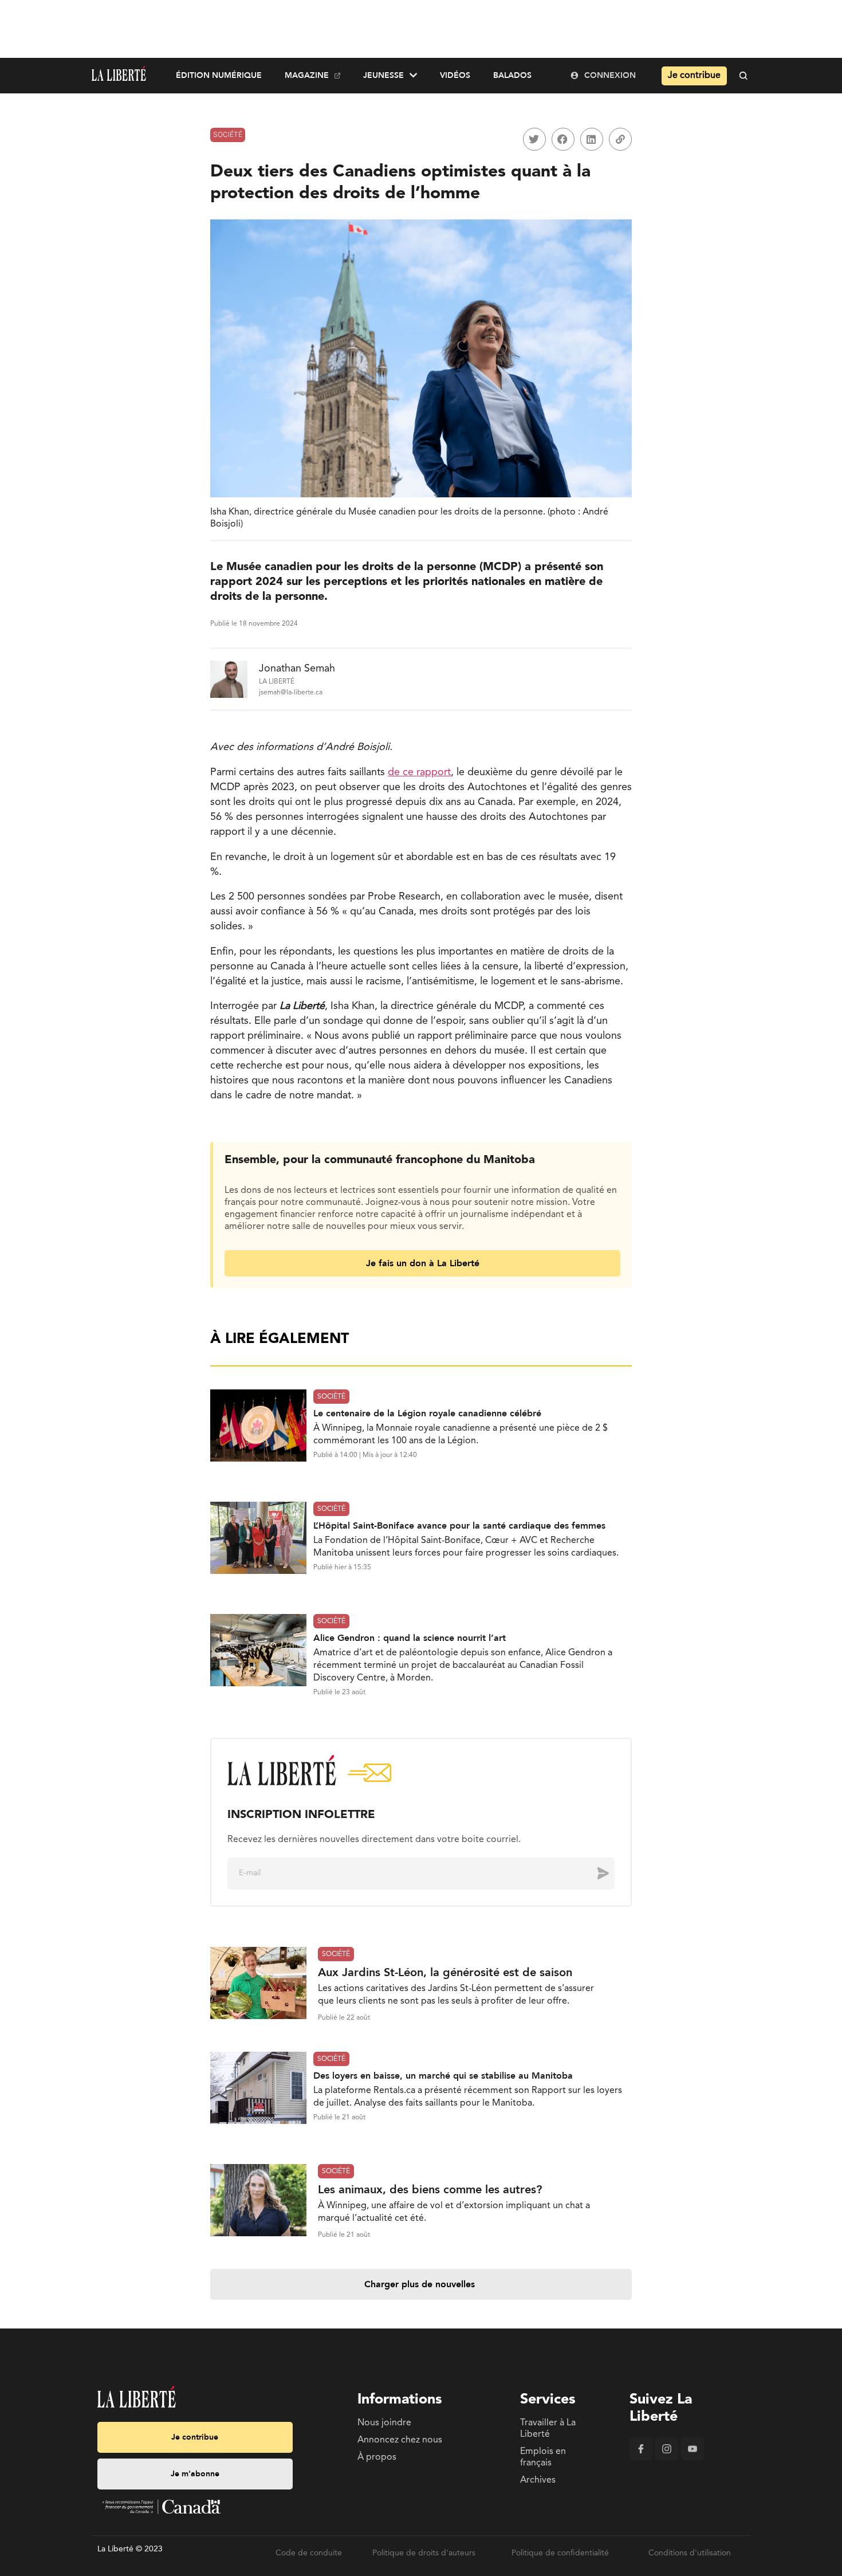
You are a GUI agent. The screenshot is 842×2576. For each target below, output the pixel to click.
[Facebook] (641, 2458)
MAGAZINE (307, 75)
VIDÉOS (455, 75)
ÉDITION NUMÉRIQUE (219, 75)
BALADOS (512, 75)
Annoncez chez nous (400, 2440)
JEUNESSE (383, 75)
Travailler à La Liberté (548, 2429)
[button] (534, 139)
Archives (538, 2480)
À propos (377, 2457)
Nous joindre (384, 2423)
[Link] (620, 139)
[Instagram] (667, 2458)
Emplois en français (543, 2457)
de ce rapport (419, 772)
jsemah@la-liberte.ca (291, 693)
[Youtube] (693, 2458)
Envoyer (595, 1873)
